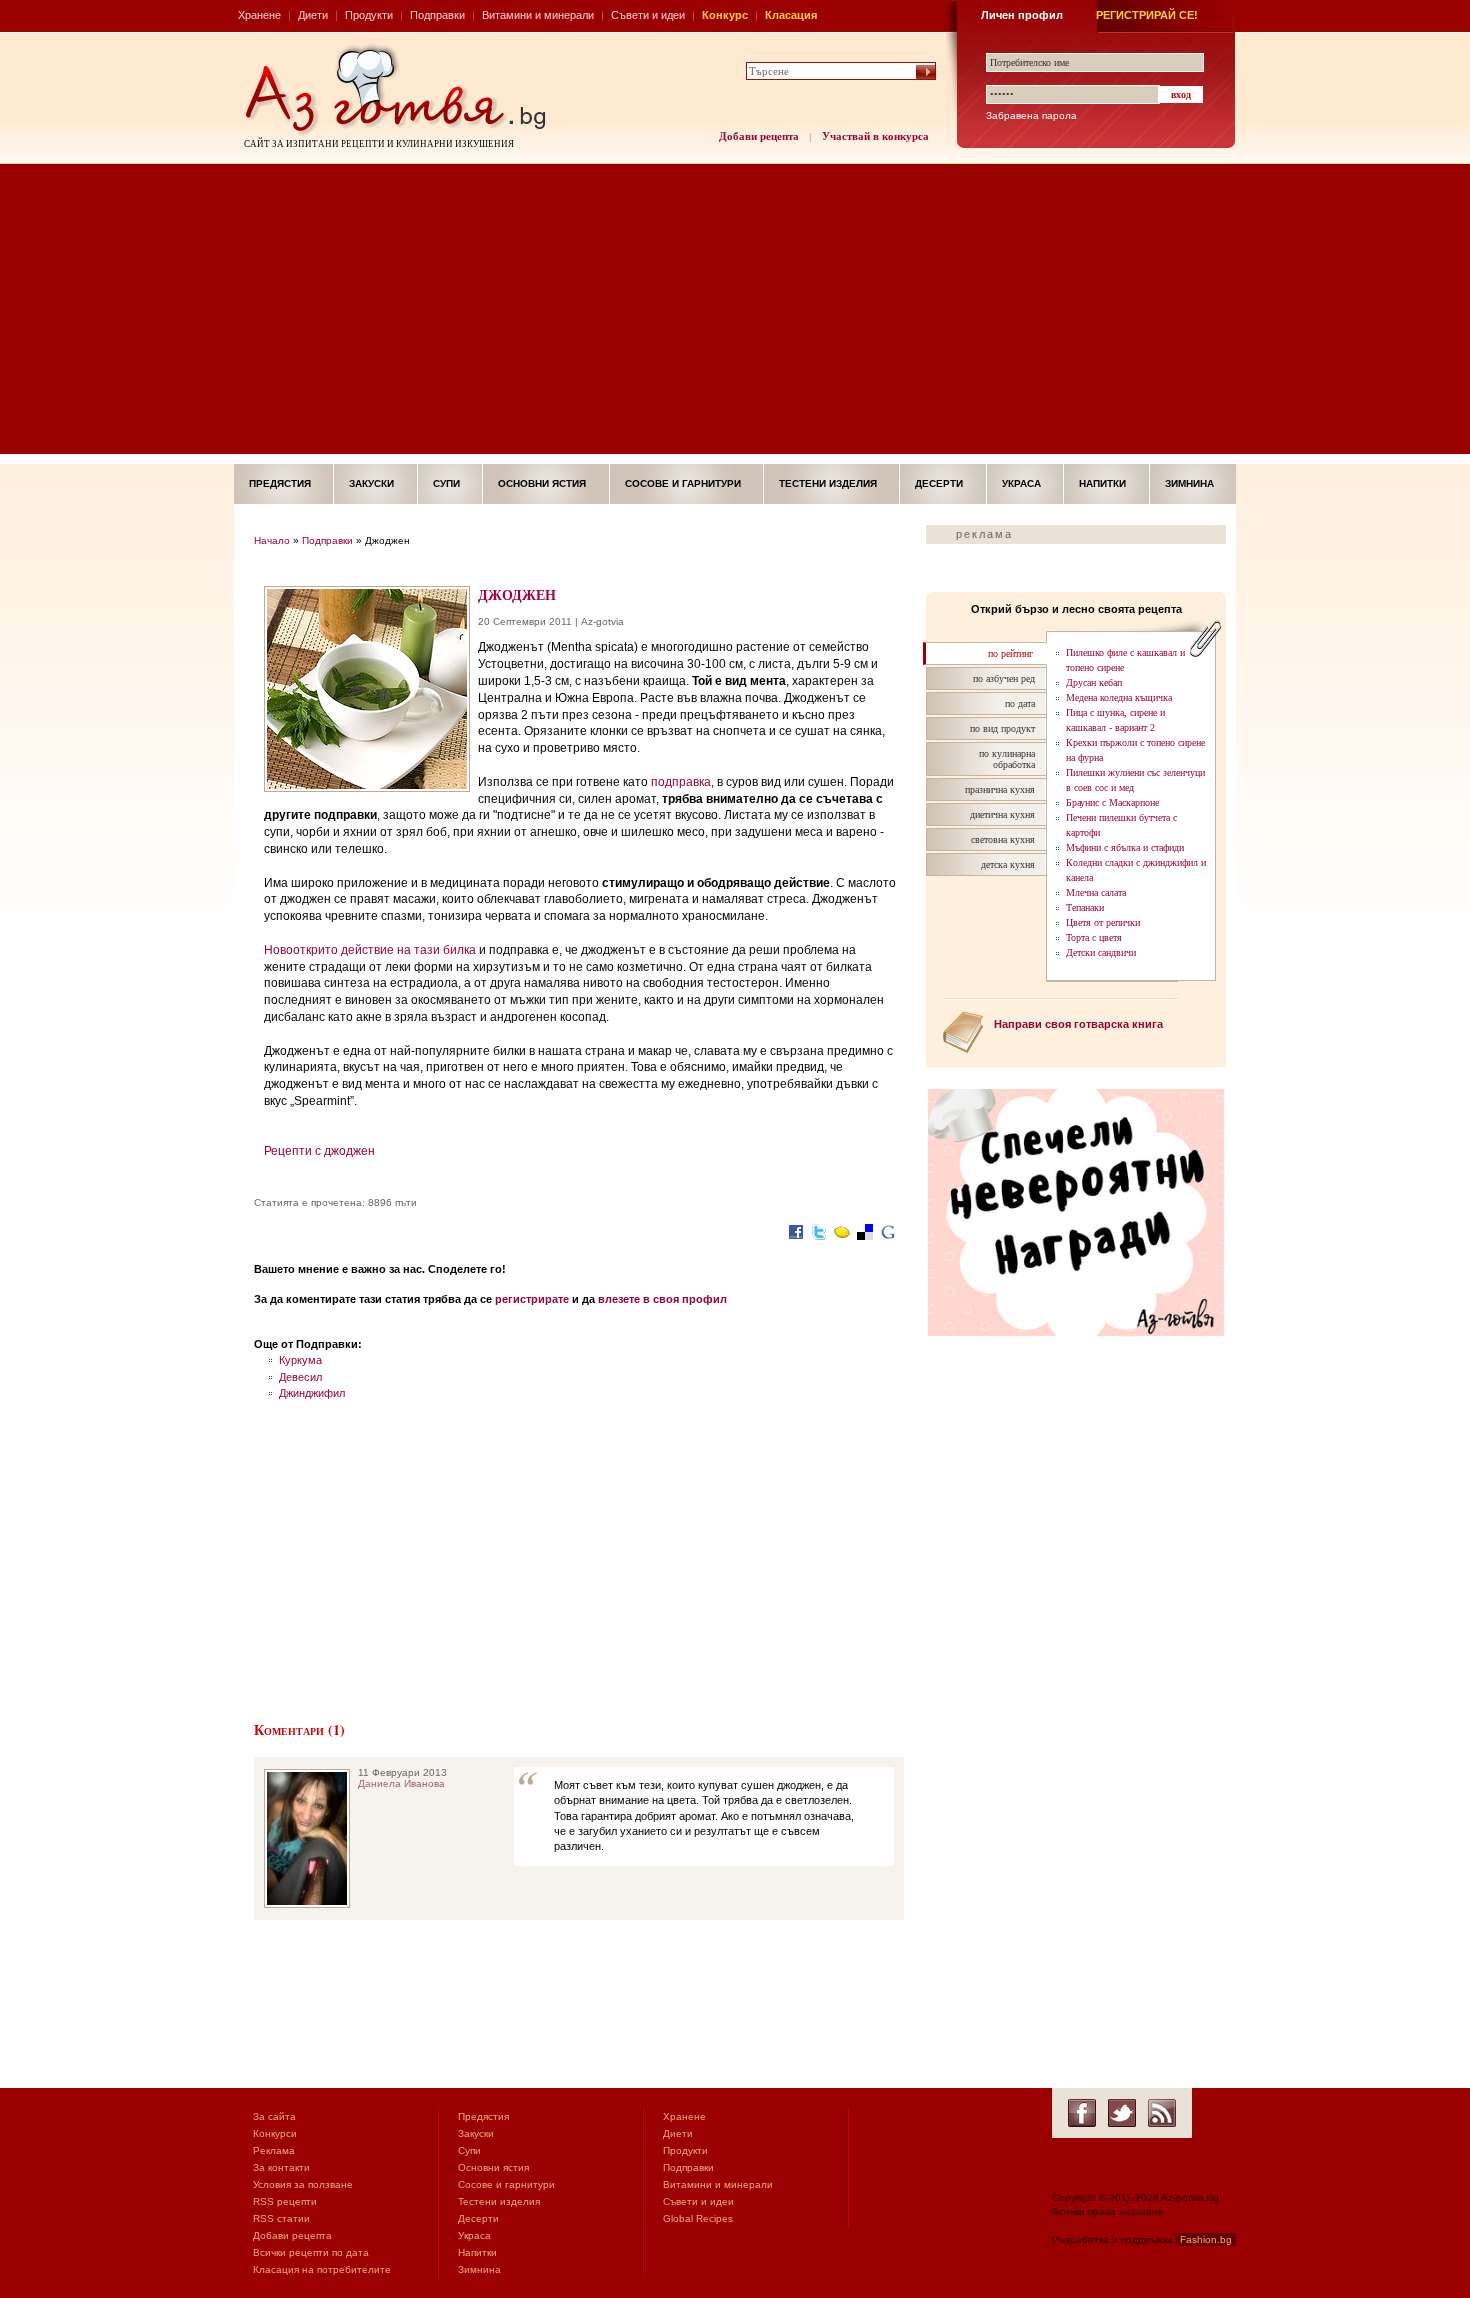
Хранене (259, 15)
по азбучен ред (1004, 678)
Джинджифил (312, 1393)
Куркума (300, 1360)
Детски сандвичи (1101, 952)
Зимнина (1189, 483)
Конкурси (275, 2133)
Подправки (437, 15)
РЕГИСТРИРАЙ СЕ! (1147, 15)
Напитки (1102, 483)
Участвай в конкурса (875, 136)
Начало (272, 540)
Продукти (369, 15)
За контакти (281, 2167)
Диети (313, 15)
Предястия (280, 483)
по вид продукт (1002, 728)
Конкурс (725, 15)
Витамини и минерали (538, 15)
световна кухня (1003, 839)
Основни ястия (542, 483)
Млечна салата (1096, 892)
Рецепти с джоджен (319, 1151)
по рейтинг (1010, 653)
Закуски (371, 483)
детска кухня (1008, 864)
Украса (1021, 483)
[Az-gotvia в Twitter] (1122, 2113)
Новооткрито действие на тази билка (370, 950)
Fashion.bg (1206, 2239)
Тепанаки (1085, 907)
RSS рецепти (285, 2201)
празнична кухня (1000, 789)
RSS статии (281, 2218)
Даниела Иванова (401, 1783)
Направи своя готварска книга (1078, 1024)
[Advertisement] (735, 314)
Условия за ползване (303, 2184)
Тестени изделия (828, 483)
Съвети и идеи (648, 15)
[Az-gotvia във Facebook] (1082, 2113)
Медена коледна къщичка (1119, 697)
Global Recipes (698, 2218)
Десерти (939, 483)
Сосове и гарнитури (683, 483)
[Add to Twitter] (819, 1241)
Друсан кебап (1094, 682)
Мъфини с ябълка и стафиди (1125, 847)
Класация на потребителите (322, 2269)
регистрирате (532, 1299)
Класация (791, 15)
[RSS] (1162, 2113)
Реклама (274, 2150)
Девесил (300, 1377)
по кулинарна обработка (1007, 759)
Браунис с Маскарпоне (1112, 802)
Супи (446, 483)
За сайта (274, 2116)
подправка (681, 782)
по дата (1020, 703)
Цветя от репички (1103, 922)
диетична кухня (1002, 814)
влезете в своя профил (662, 1299)
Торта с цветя (1094, 937)
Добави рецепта (759, 136)
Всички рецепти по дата (311, 2252)
